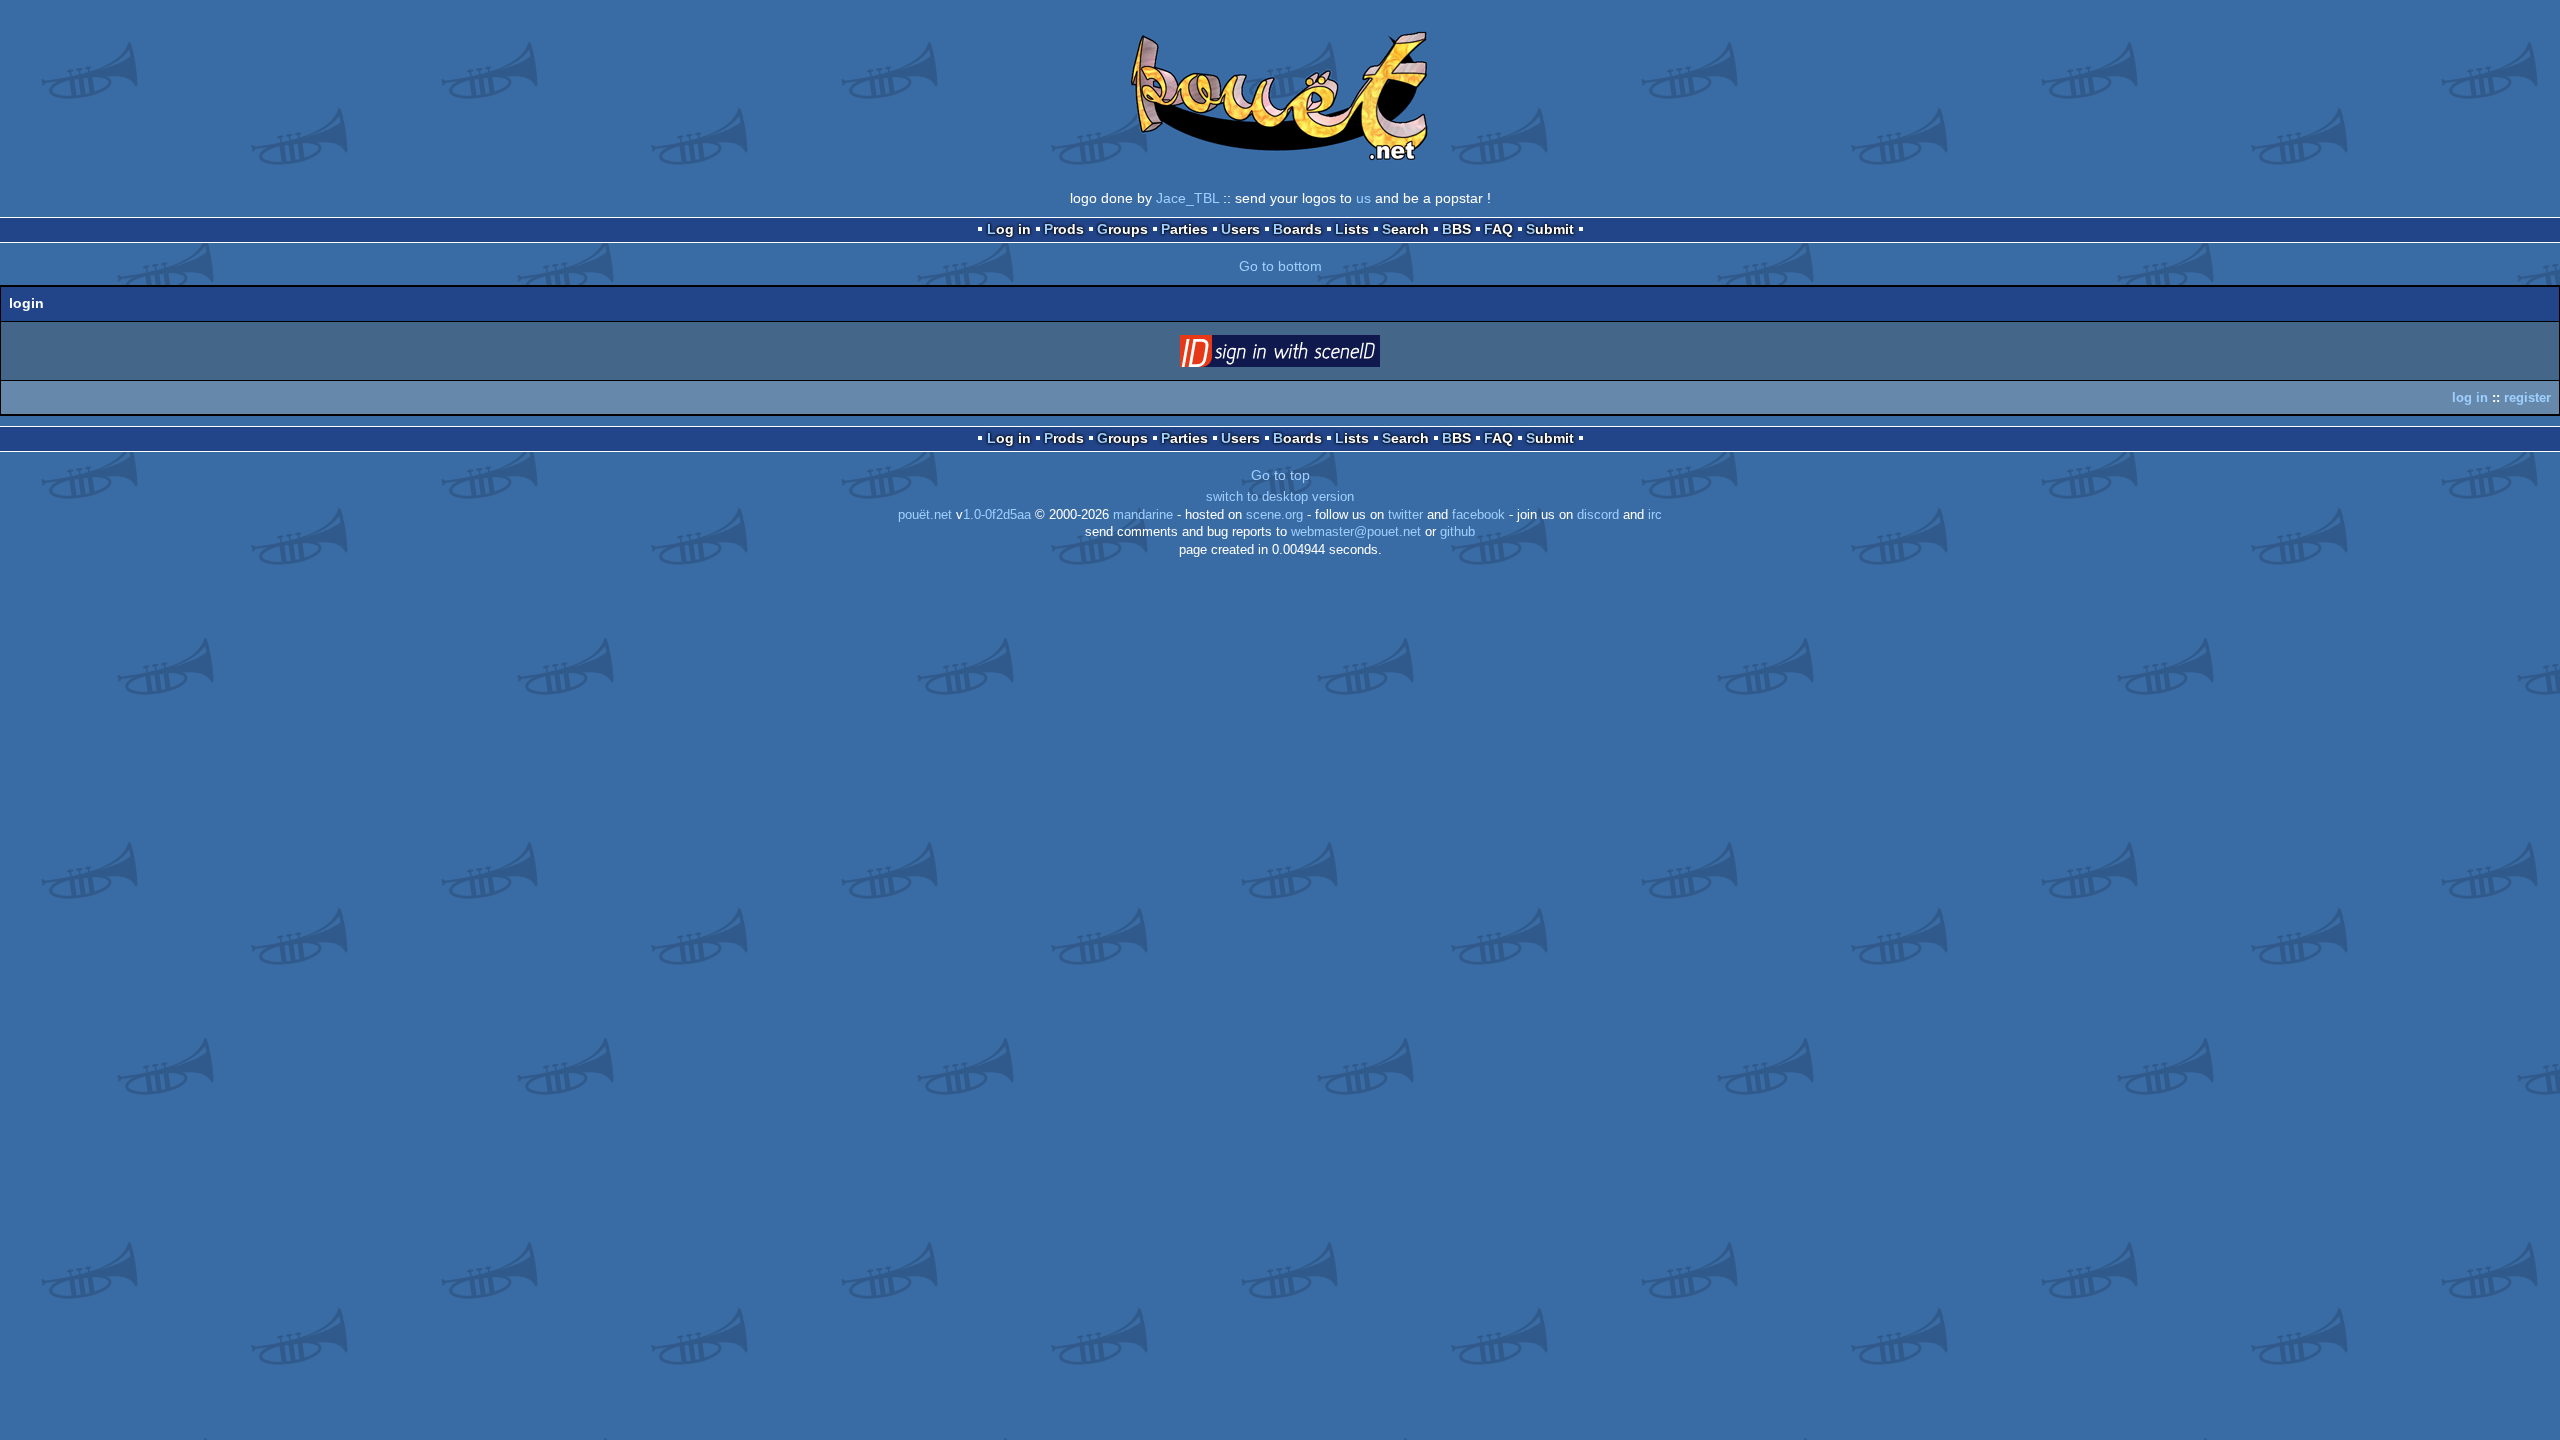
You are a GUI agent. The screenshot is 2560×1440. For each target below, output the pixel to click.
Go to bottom (1280, 266)
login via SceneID (1311, 355)
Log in (1009, 229)
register (2527, 397)
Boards (1297, 229)
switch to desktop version (1280, 497)
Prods (1064, 229)
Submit (1550, 229)
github (1457, 532)
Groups (1122, 229)
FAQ (1498, 229)
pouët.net (925, 515)
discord (1598, 515)
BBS (1456, 229)
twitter (1405, 515)
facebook (1478, 515)
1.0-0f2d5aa (997, 515)
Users (1240, 229)
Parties (1184, 229)
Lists (1352, 229)
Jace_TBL (1187, 198)
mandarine (1143, 515)
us (1363, 198)
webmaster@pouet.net (1356, 532)
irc (1655, 515)
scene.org (1274, 515)
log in (2470, 397)
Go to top (1280, 475)
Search (1405, 229)
